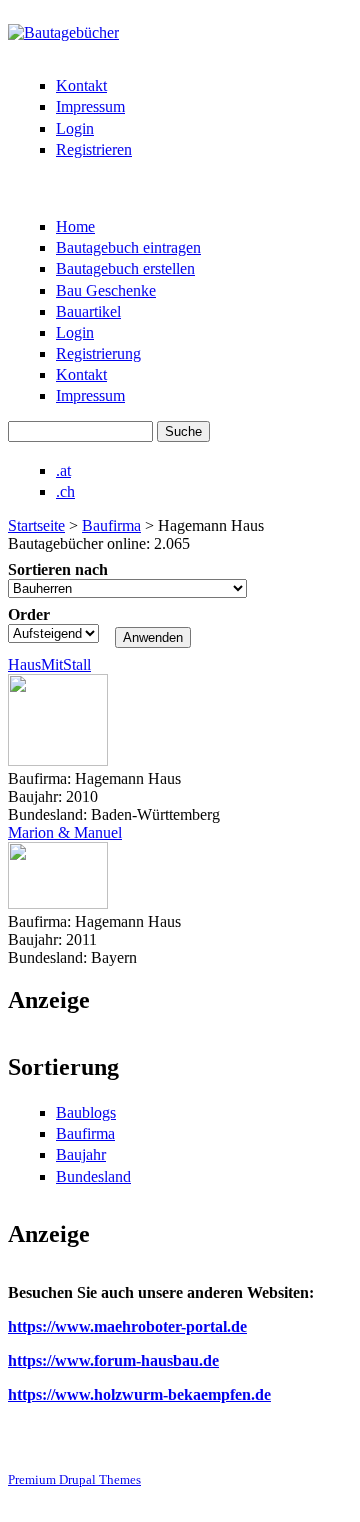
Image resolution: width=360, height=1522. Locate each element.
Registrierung (98, 353)
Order (29, 614)
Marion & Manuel (65, 832)
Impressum (90, 106)
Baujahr (81, 1154)
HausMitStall (49, 664)
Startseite (36, 525)
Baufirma (111, 525)
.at (63, 470)
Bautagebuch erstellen (125, 268)
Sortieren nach (58, 569)
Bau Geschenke (106, 290)
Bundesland (93, 1176)
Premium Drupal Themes (74, 1479)
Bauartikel (88, 311)
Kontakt (81, 85)
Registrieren (94, 149)
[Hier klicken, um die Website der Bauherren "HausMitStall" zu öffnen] (58, 760)
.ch (65, 491)
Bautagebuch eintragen (128, 247)
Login (75, 128)
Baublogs (86, 1112)
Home (75, 226)
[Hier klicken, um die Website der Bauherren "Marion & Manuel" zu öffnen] (58, 903)
